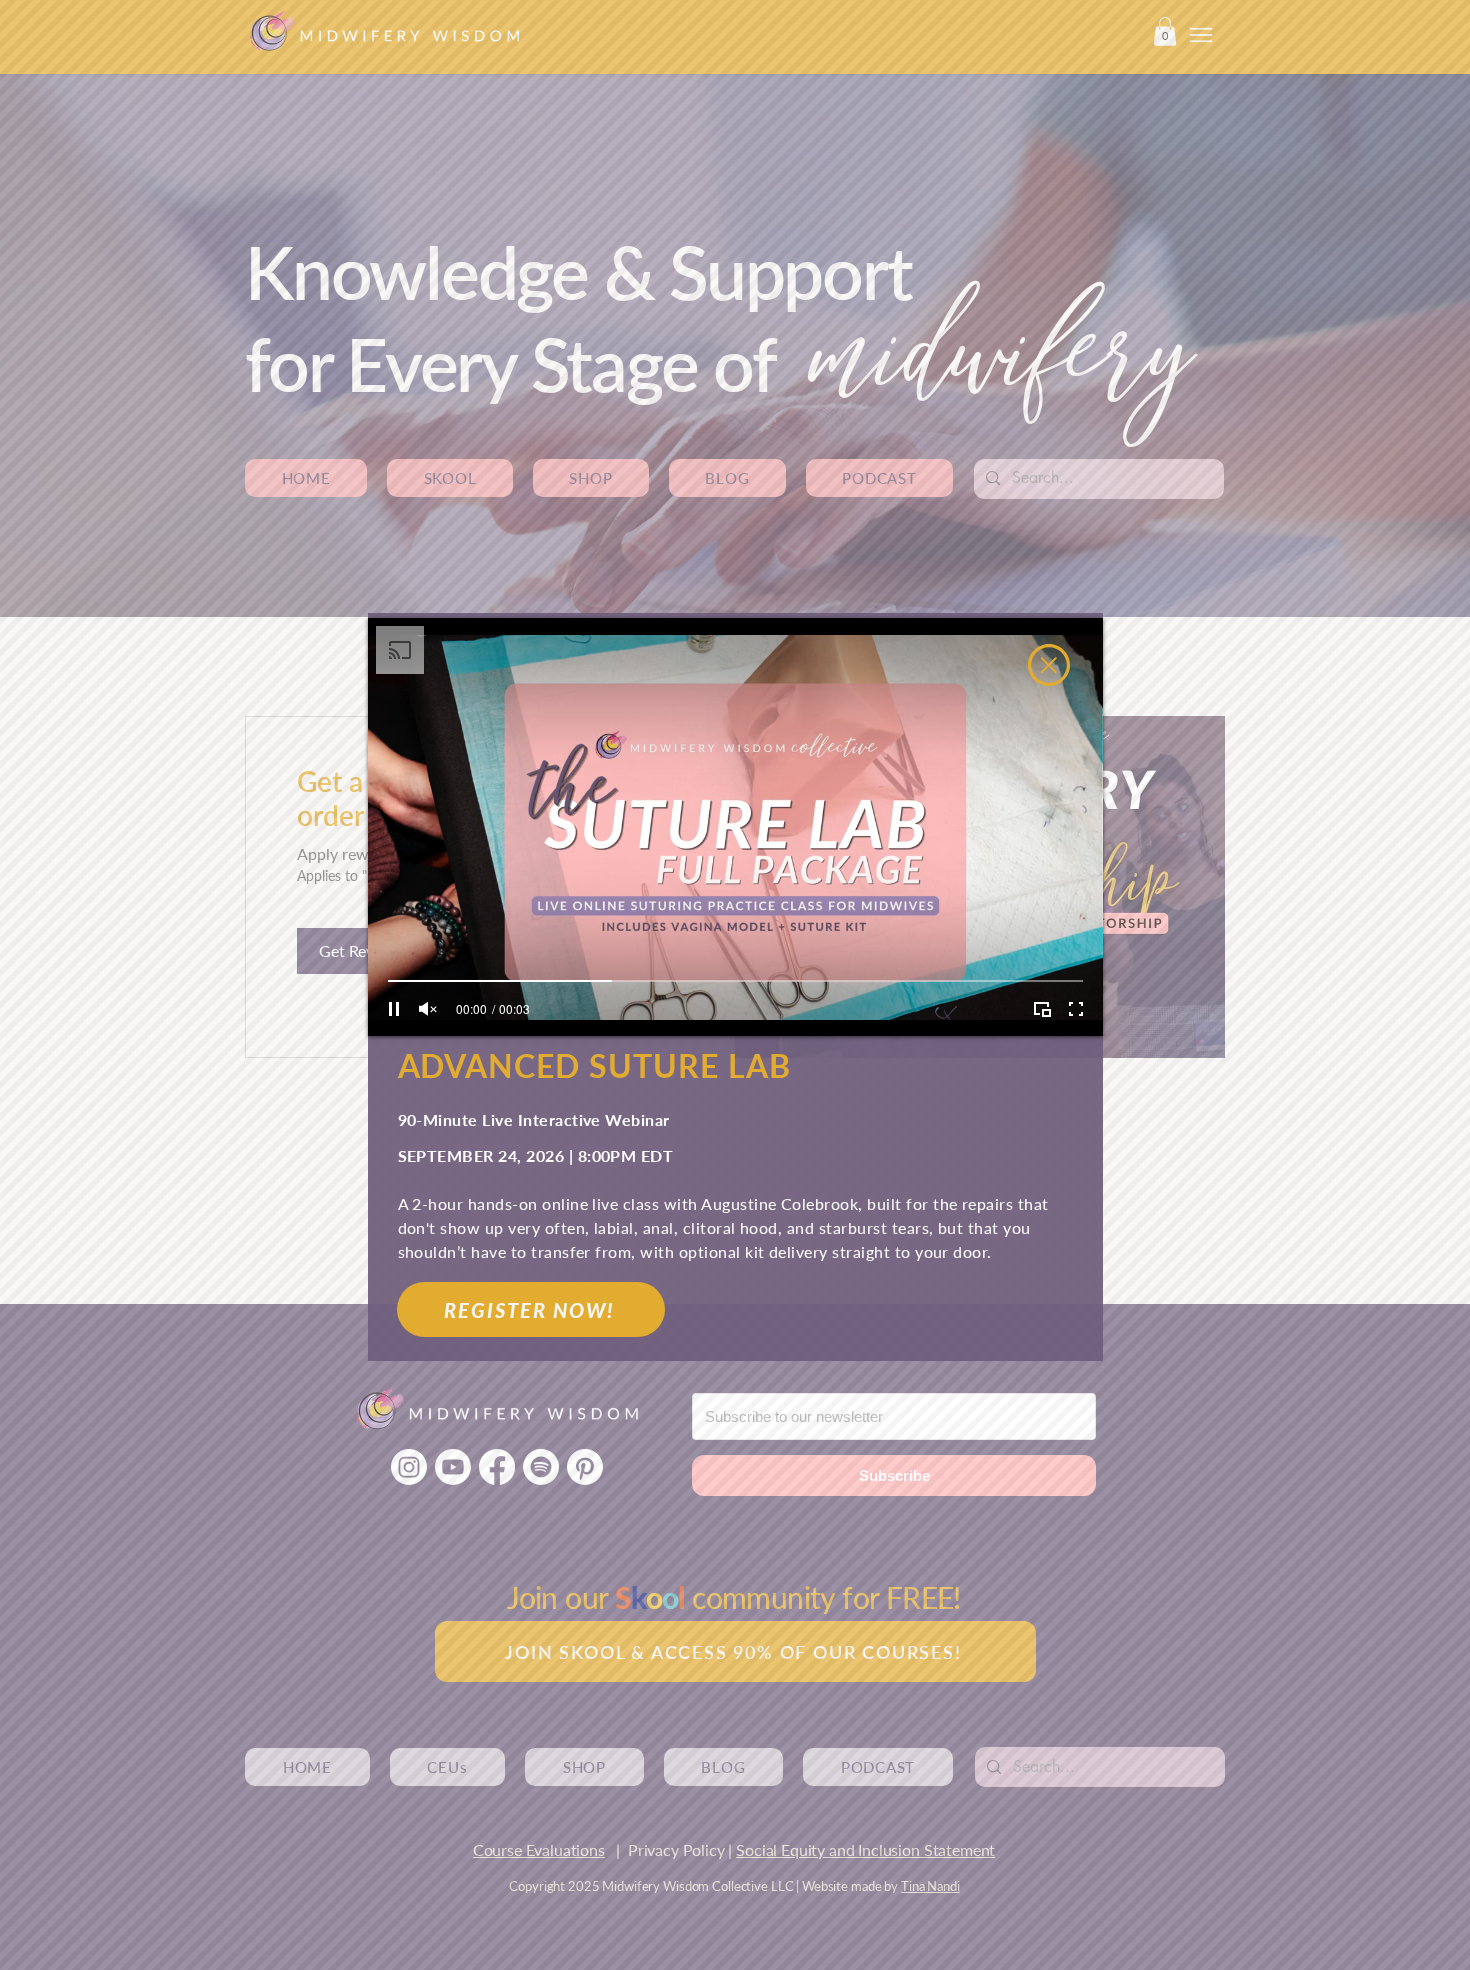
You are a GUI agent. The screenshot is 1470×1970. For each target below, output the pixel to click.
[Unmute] (428, 1009)
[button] (1049, 665)
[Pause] (394, 1009)
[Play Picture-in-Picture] (1042, 1009)
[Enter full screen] (1076, 1009)
